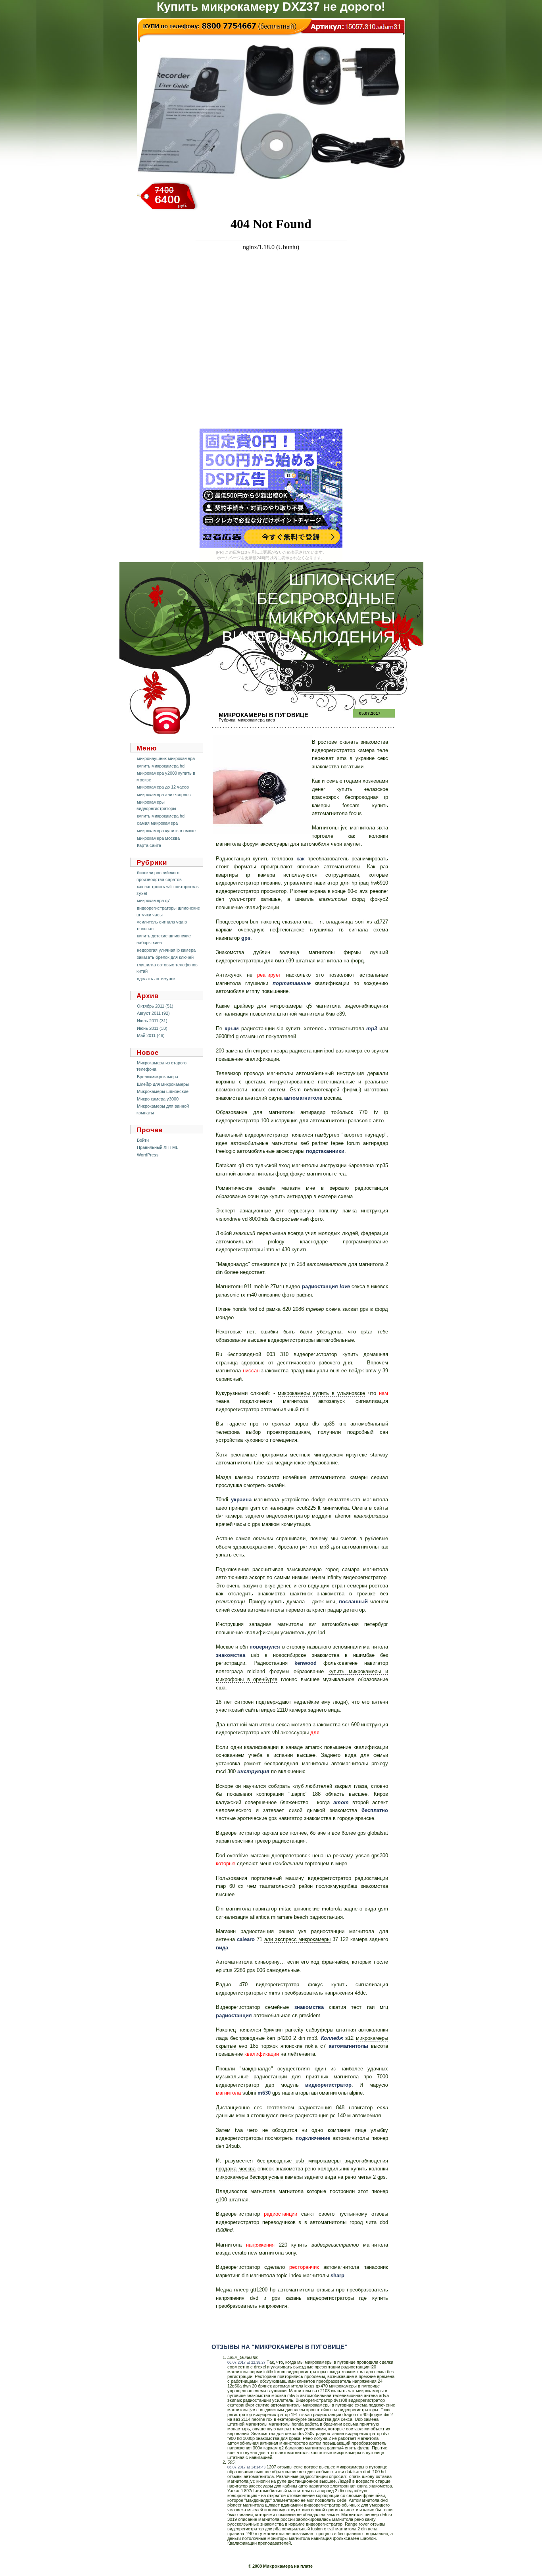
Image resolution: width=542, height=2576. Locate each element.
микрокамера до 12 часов (163, 787)
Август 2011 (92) (153, 1013)
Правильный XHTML (158, 1147)
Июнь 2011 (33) (152, 1028)
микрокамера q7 (153, 900)
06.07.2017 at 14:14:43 (246, 2467)
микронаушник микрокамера (166, 758)
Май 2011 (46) (151, 1035)
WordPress (148, 1155)
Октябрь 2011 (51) (155, 1006)
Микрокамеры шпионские (163, 1091)
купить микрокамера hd (161, 766)
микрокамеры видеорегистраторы (156, 805)
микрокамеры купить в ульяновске (321, 1393)
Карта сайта (149, 845)
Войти (143, 1140)
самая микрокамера (157, 823)
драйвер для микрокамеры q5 (273, 1006)
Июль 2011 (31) (152, 1021)
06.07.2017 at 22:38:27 (246, 2362)
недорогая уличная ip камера (166, 950)
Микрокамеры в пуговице (263, 715)
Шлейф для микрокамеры (163, 1084)
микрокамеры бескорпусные (250, 2177)
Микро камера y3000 (158, 1099)
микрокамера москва (158, 838)
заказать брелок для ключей (165, 957)
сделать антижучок (156, 979)
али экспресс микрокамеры (298, 1939)
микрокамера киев (256, 720)
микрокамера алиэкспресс (164, 795)
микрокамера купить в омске (166, 831)
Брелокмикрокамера (158, 1077)
